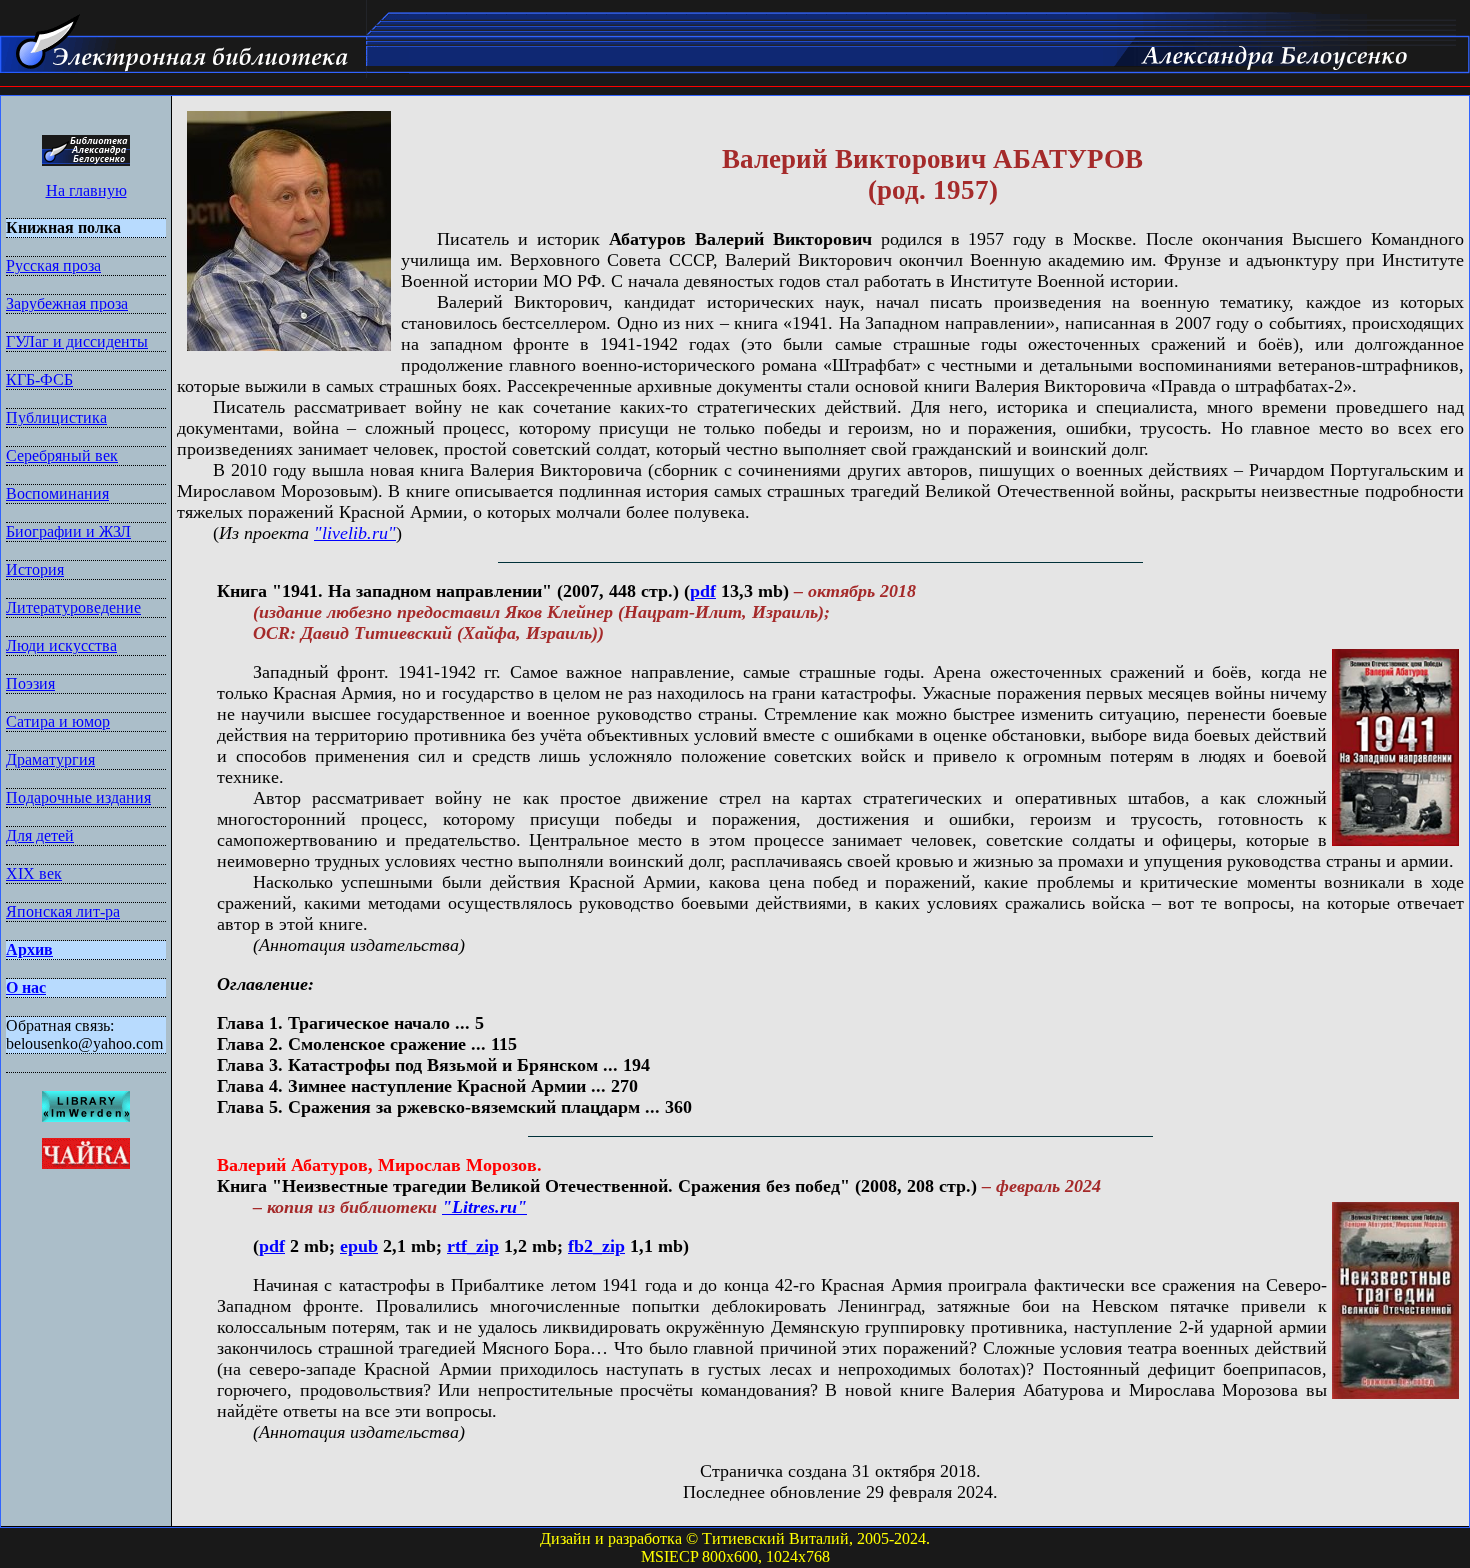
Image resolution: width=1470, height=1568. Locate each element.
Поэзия (30, 683)
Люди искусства (61, 645)
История (35, 569)
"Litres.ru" (484, 1207)
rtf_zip (473, 1246)
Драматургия (50, 759)
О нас (26, 987)
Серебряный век (62, 455)
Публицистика (56, 417)
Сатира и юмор (58, 721)
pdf (703, 591)
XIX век (34, 873)
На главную (86, 190)
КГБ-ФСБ (39, 379)
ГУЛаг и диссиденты (77, 341)
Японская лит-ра (63, 911)
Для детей (40, 835)
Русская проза (53, 265)
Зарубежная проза (67, 303)
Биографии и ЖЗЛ (68, 531)
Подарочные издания (78, 797)
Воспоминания (57, 493)
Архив (29, 949)
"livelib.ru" (355, 533)
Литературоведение (73, 607)
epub (359, 1246)
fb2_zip (596, 1246)
